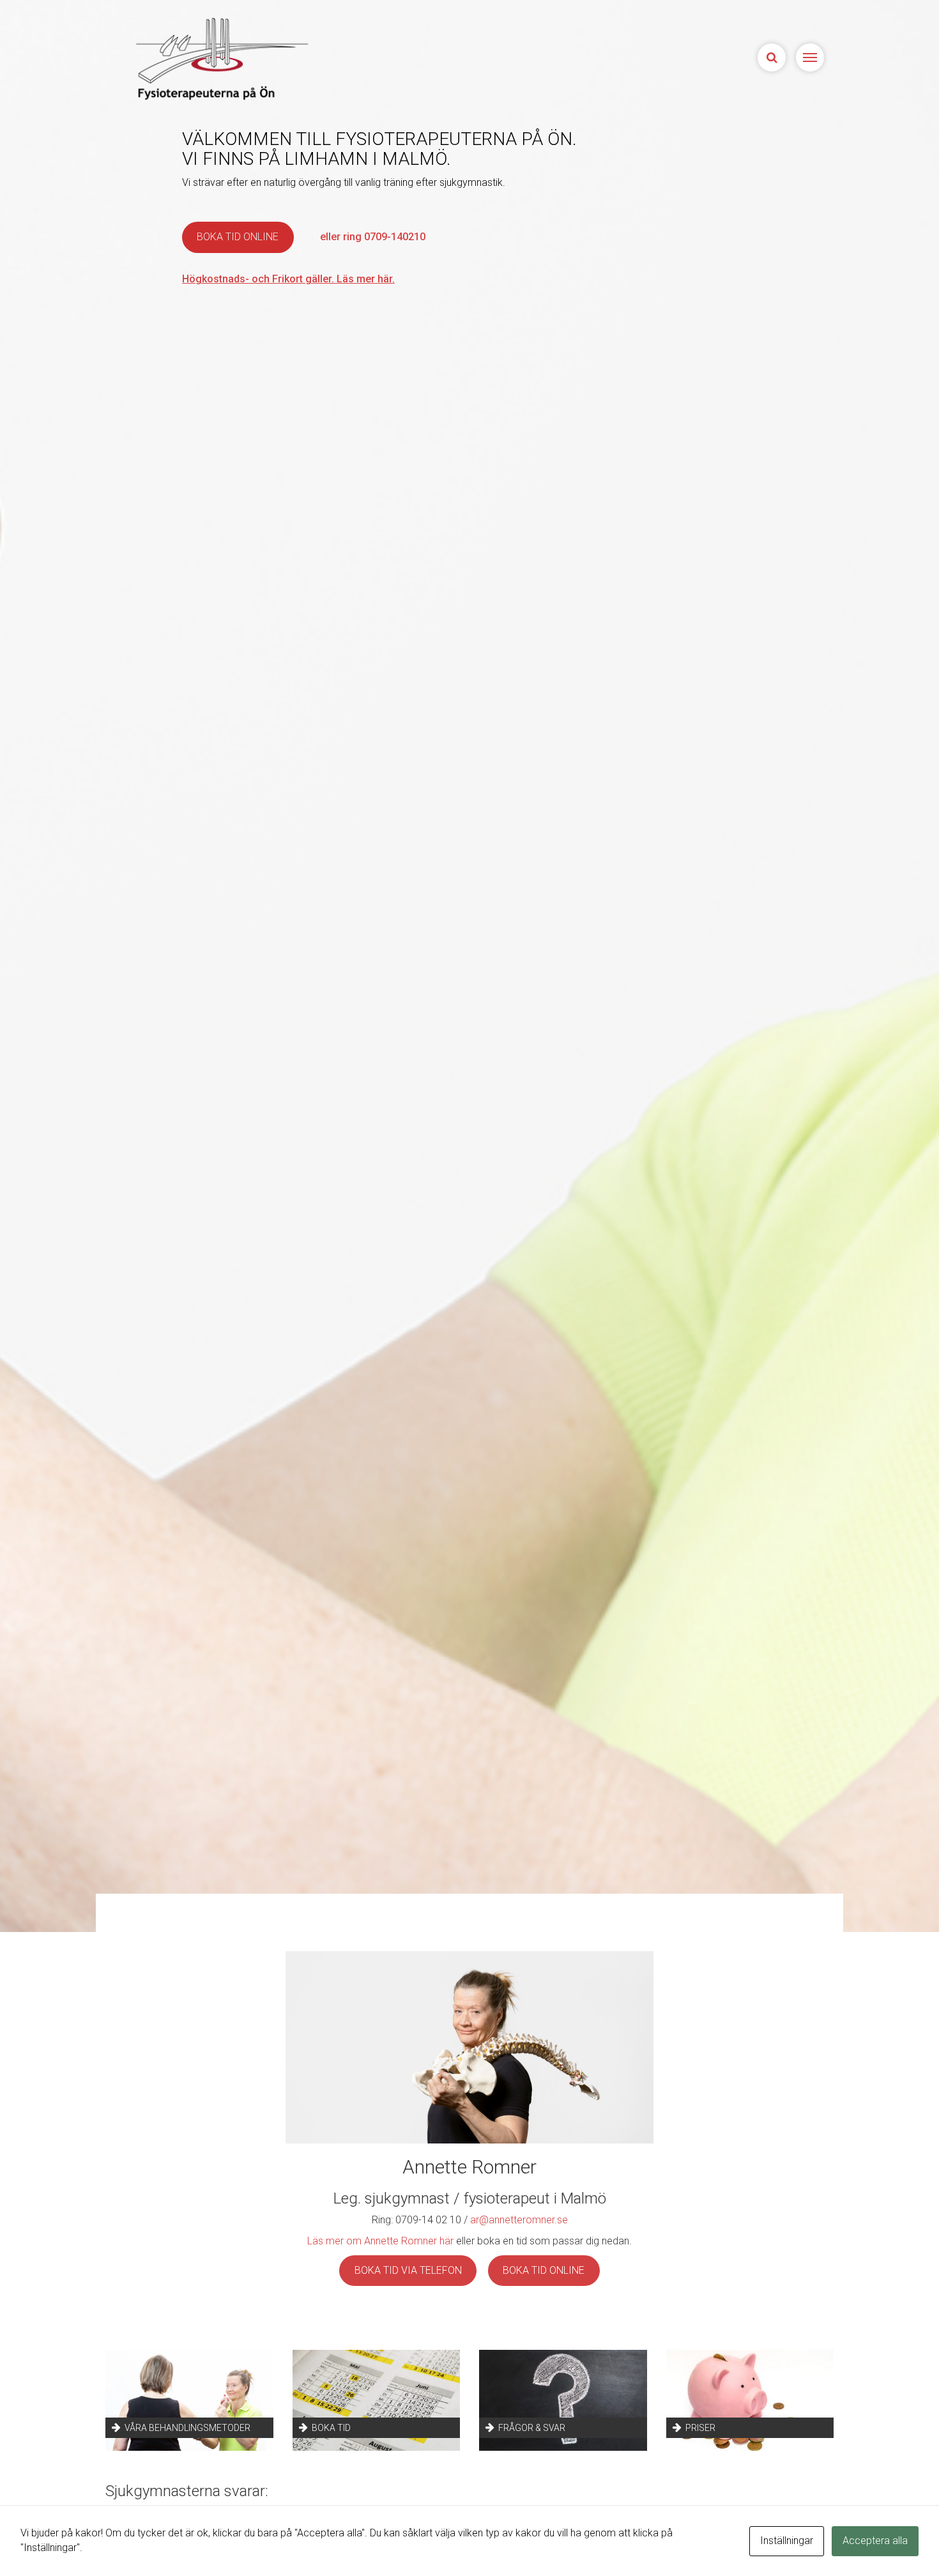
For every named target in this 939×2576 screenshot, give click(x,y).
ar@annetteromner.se (519, 2220)
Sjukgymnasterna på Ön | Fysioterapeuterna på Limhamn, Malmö (220, 58)
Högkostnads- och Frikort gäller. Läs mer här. (288, 279)
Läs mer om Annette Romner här (380, 2241)
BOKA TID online (544, 2270)
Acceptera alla (875, 2541)
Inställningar (787, 2541)
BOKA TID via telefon (408, 2270)
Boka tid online (238, 237)
